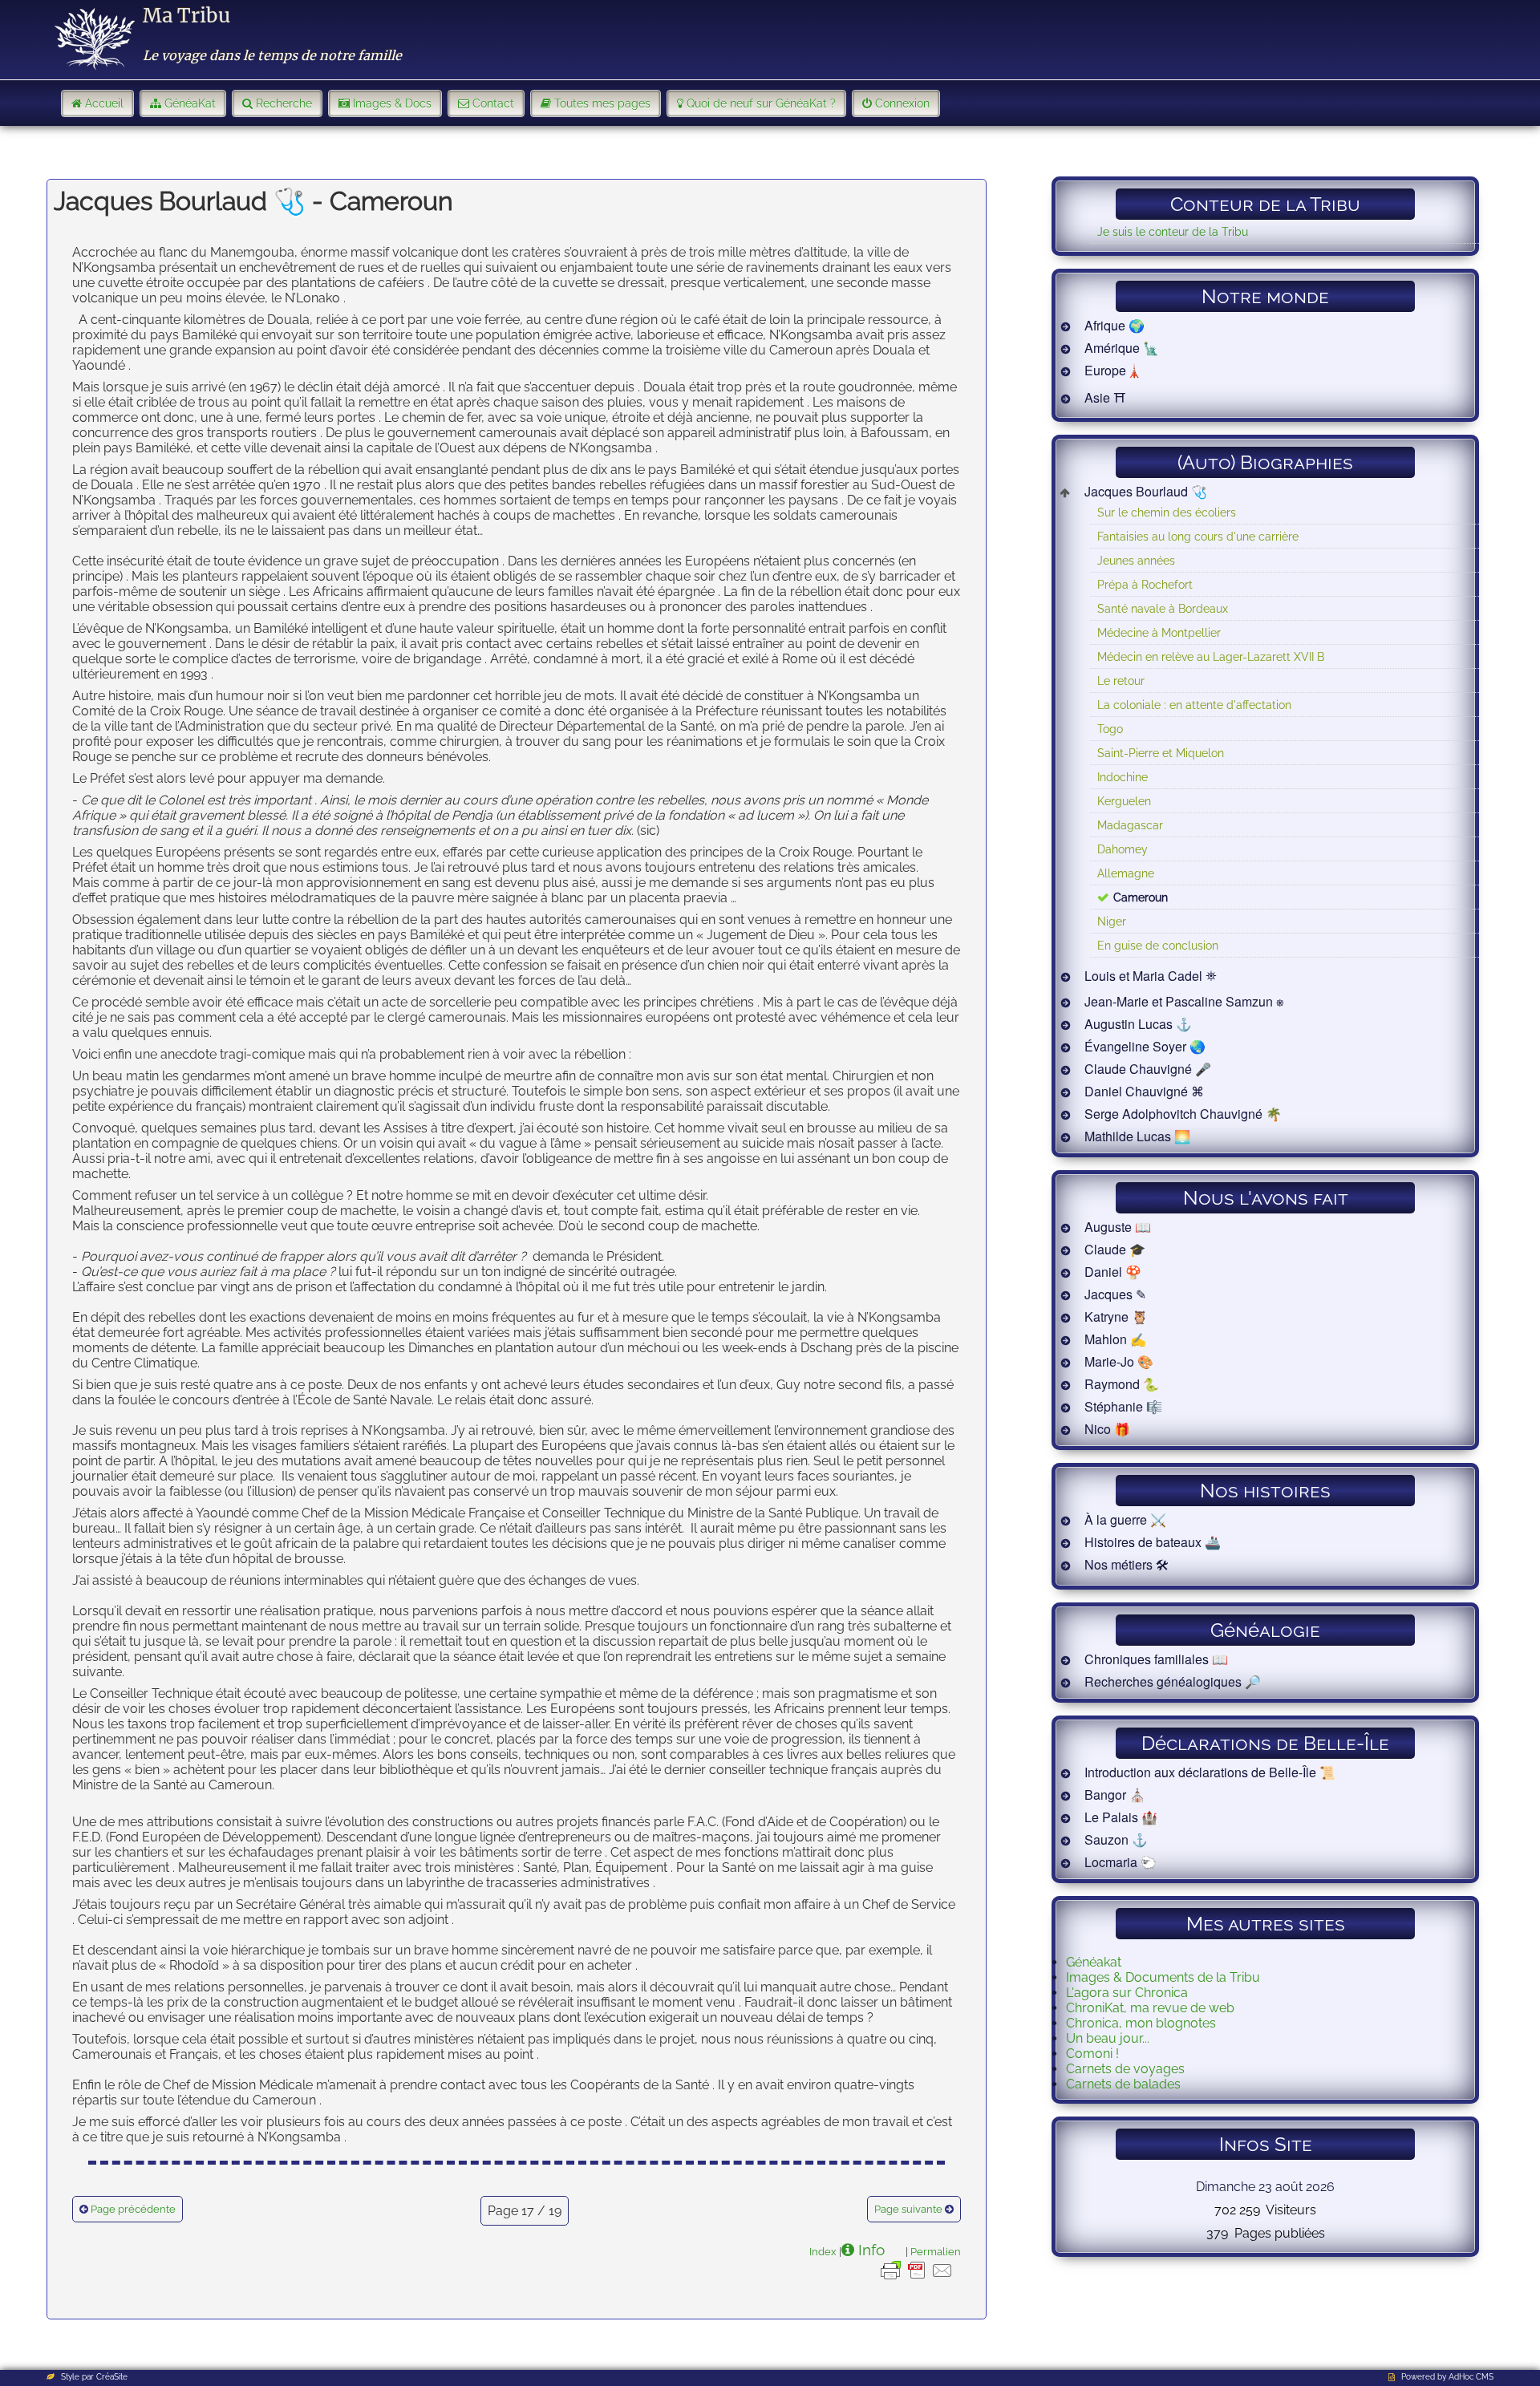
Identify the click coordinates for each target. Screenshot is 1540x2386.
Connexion (902, 103)
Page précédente (133, 2209)
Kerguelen (1124, 801)
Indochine (1123, 777)
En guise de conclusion (1158, 945)
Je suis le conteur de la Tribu (1173, 231)
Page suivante (908, 2209)
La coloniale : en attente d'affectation (1194, 705)
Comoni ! (1092, 2054)
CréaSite (112, 2377)
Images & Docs (392, 103)
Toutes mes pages (602, 103)
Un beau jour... (1108, 2038)
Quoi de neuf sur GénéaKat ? (761, 103)
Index (823, 2251)
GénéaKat (190, 103)
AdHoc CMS (1471, 2377)
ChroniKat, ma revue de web (1150, 2008)
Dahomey (1123, 849)
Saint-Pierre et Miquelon (1161, 753)
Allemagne (1126, 873)
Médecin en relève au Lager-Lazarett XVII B (1211, 656)
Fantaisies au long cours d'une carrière (1198, 536)
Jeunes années (1136, 560)
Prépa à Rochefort (1145, 584)
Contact (493, 103)
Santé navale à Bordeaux (1163, 608)
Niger (1112, 921)
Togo (1110, 729)
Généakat (1094, 1962)
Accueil (104, 103)
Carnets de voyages (1125, 2069)
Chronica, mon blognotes (1141, 2023)
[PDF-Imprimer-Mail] (917, 2279)
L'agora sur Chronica (1127, 1993)
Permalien (936, 2251)
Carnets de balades (1123, 2084)
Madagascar (1130, 825)
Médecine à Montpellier (1159, 632)
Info (871, 2250)
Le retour (1121, 681)
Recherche (284, 103)
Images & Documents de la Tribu (1163, 1977)
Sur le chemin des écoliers (1167, 512)
